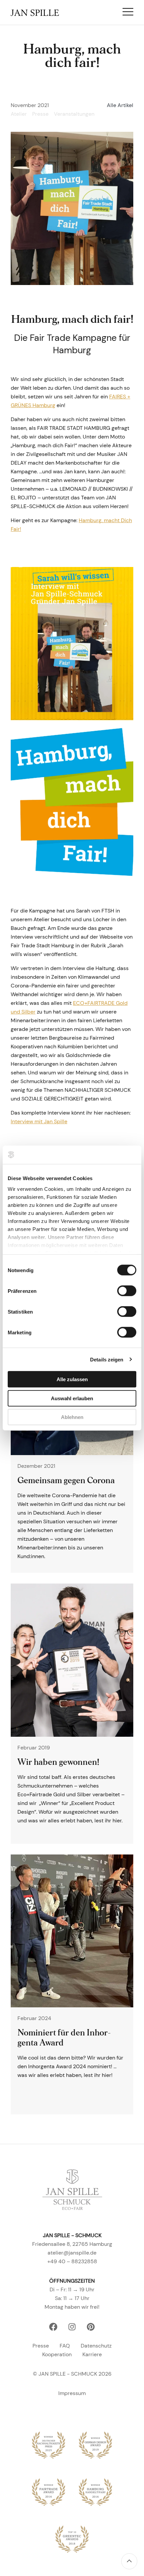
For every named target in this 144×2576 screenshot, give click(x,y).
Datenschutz (96, 2346)
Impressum (72, 2393)
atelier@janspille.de (72, 2253)
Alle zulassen (72, 1379)
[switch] (127, 1291)
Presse (41, 2346)
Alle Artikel (120, 105)
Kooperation (57, 2354)
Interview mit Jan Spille (39, 1121)
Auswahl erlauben (72, 1398)
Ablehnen (72, 1417)
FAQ (65, 2346)
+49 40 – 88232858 (72, 2261)
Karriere (92, 2354)
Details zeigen (107, 1359)
